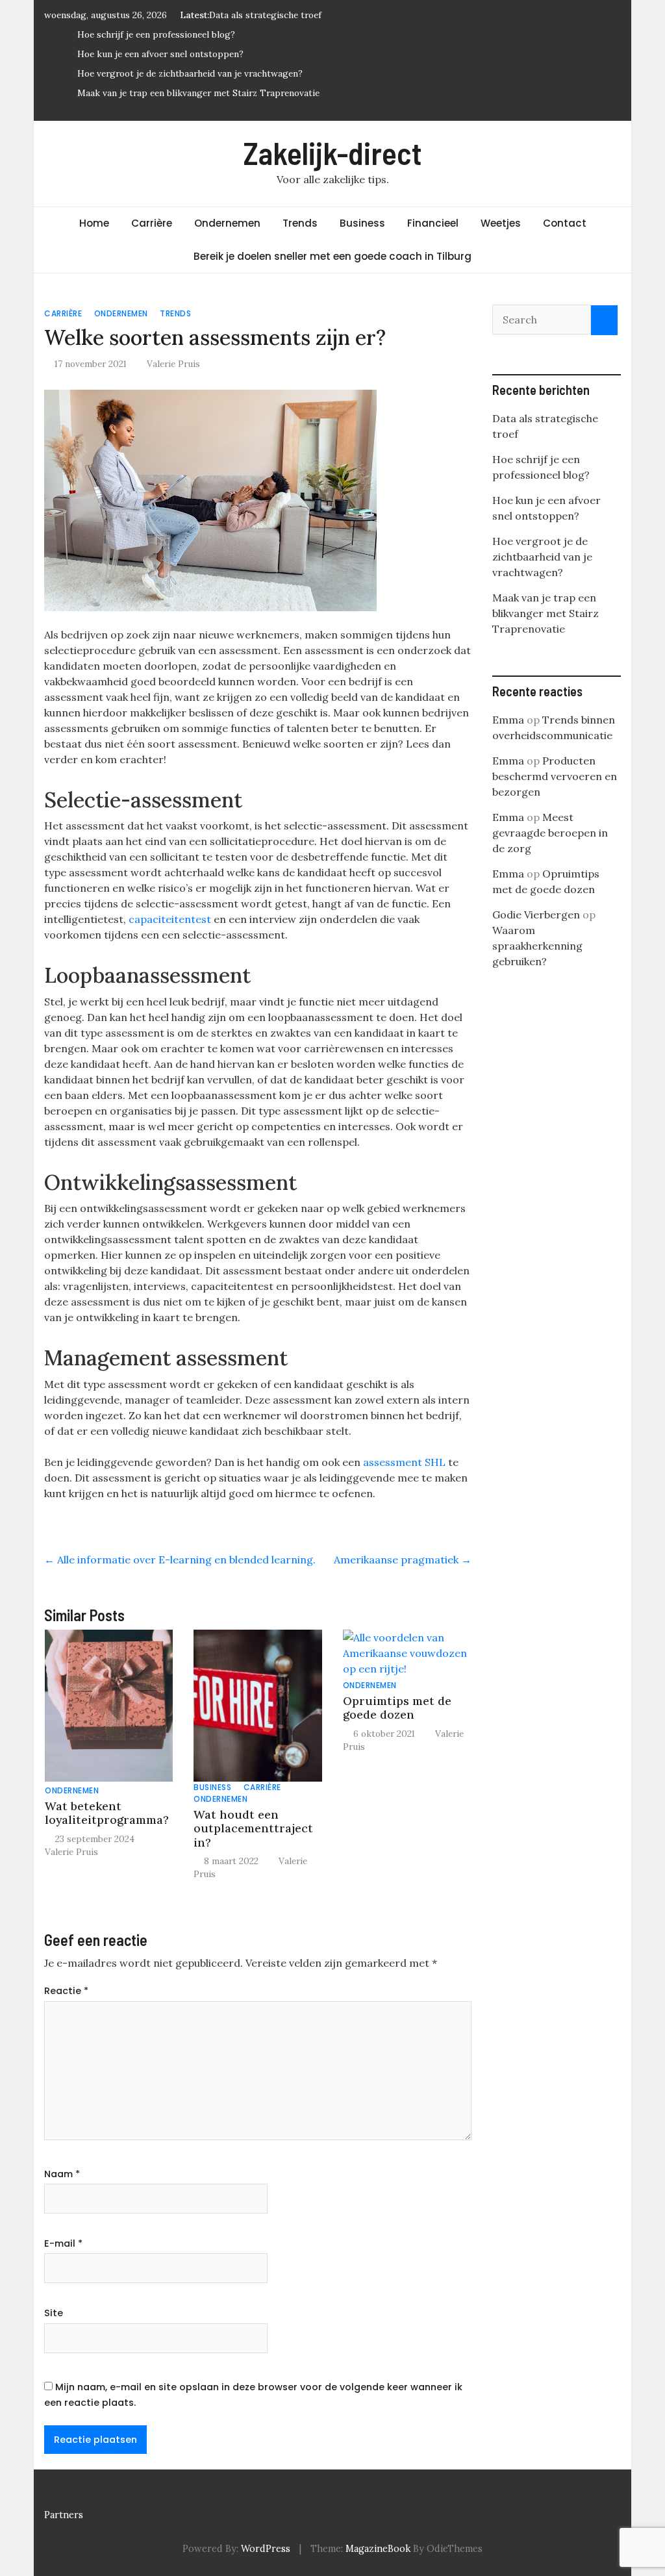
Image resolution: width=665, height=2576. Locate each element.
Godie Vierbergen (536, 915)
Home (94, 223)
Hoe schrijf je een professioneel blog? (156, 34)
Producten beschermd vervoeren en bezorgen (555, 776)
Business (362, 223)
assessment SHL (404, 1462)
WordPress (266, 2549)
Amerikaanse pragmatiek (403, 1559)
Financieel (433, 223)
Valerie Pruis (173, 364)
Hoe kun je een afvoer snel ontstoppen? (160, 54)
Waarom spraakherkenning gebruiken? (537, 946)
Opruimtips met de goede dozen (397, 1708)
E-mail (63, 2243)
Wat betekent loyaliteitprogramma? (107, 1813)
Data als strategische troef (265, 15)
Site (54, 2313)
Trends (300, 223)
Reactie (66, 1991)
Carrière (152, 223)
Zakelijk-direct (333, 153)
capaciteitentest (170, 919)
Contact (565, 223)
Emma (508, 720)
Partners (64, 2515)
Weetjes (501, 223)
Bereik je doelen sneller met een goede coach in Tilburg (332, 256)
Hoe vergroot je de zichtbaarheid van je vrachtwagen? (190, 73)
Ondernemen (227, 223)
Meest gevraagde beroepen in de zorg (550, 833)
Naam (62, 2174)
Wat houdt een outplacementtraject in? (253, 1828)
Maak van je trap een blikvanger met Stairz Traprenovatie (198, 93)
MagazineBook (378, 2549)
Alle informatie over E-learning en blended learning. (180, 1559)
